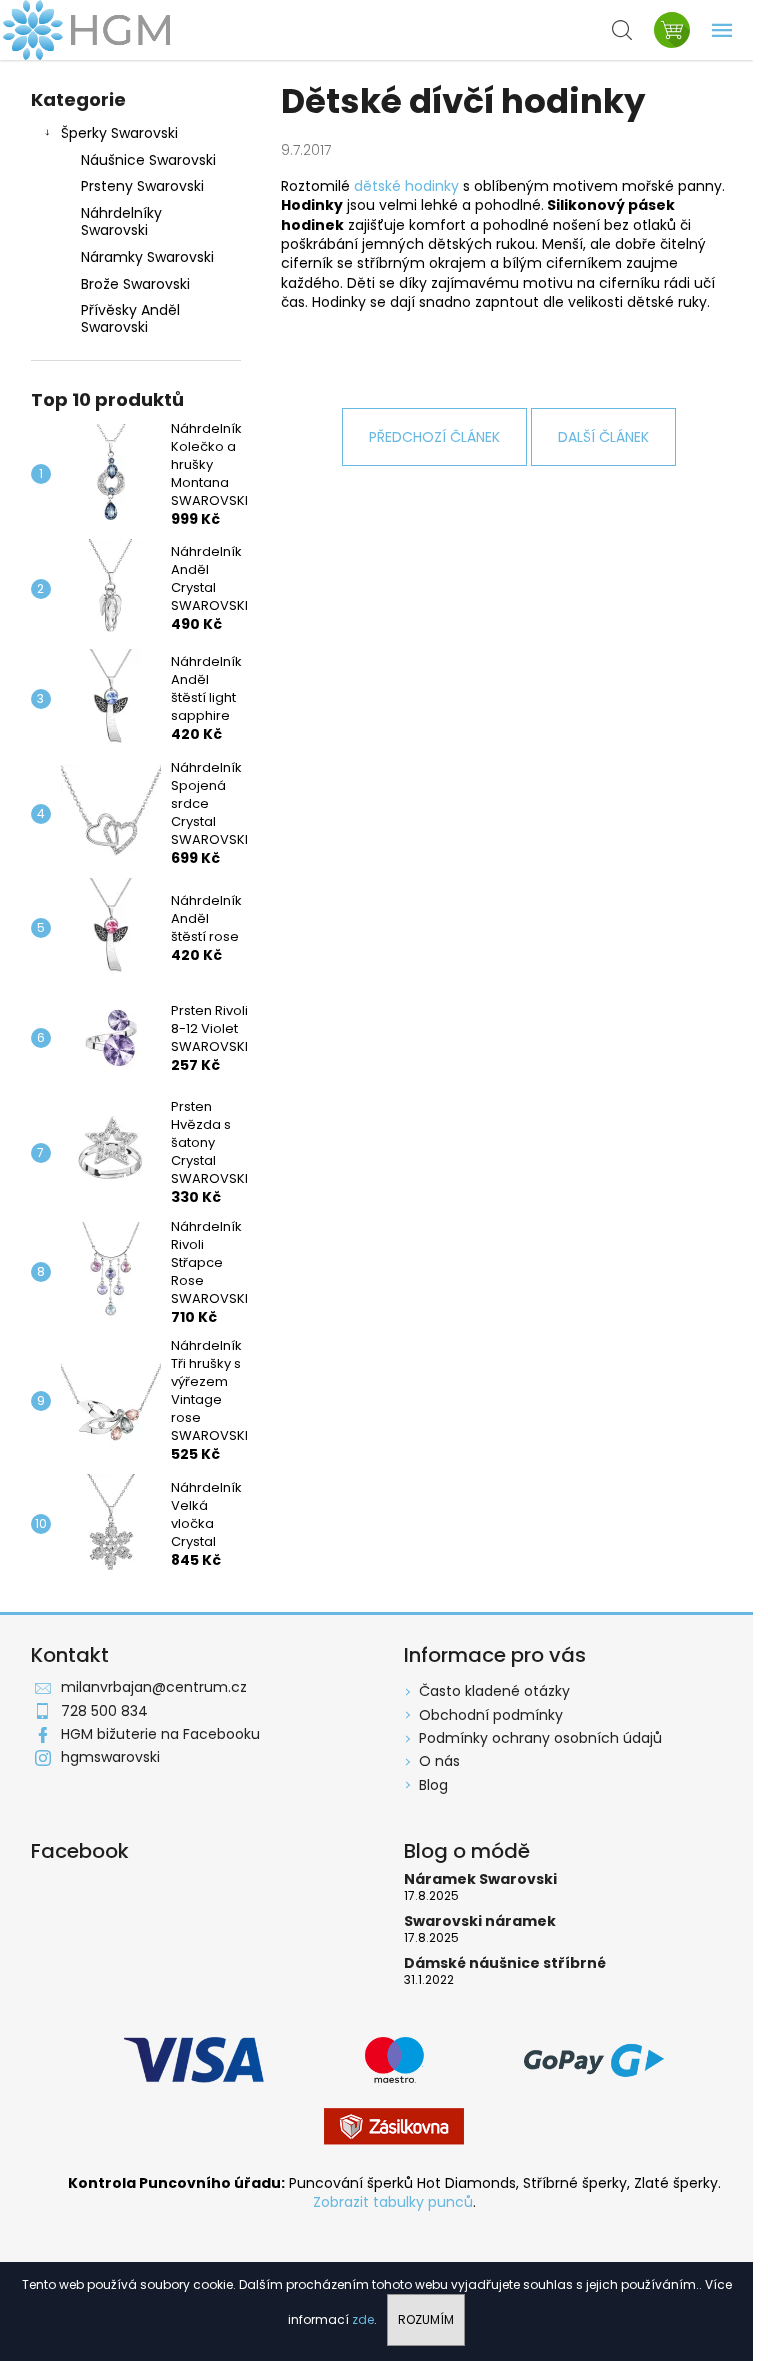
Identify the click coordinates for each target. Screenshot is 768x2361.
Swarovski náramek (480, 1921)
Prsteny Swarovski (142, 186)
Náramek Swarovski (480, 1879)
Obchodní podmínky (491, 1715)
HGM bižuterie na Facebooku (160, 1734)
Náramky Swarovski (147, 257)
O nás (439, 1761)
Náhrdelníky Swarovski (121, 221)
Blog (433, 1785)
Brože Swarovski (135, 284)
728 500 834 (104, 1711)
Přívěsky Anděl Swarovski (130, 318)
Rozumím (426, 2319)
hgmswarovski (110, 1757)
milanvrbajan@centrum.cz (154, 1687)
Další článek (603, 437)
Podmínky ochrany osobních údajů (540, 1738)
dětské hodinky (406, 186)
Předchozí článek (434, 437)
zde (363, 2319)
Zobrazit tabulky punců (393, 2202)
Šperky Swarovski (119, 133)
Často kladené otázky (494, 1691)
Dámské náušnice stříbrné (505, 1963)
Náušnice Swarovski (148, 160)
